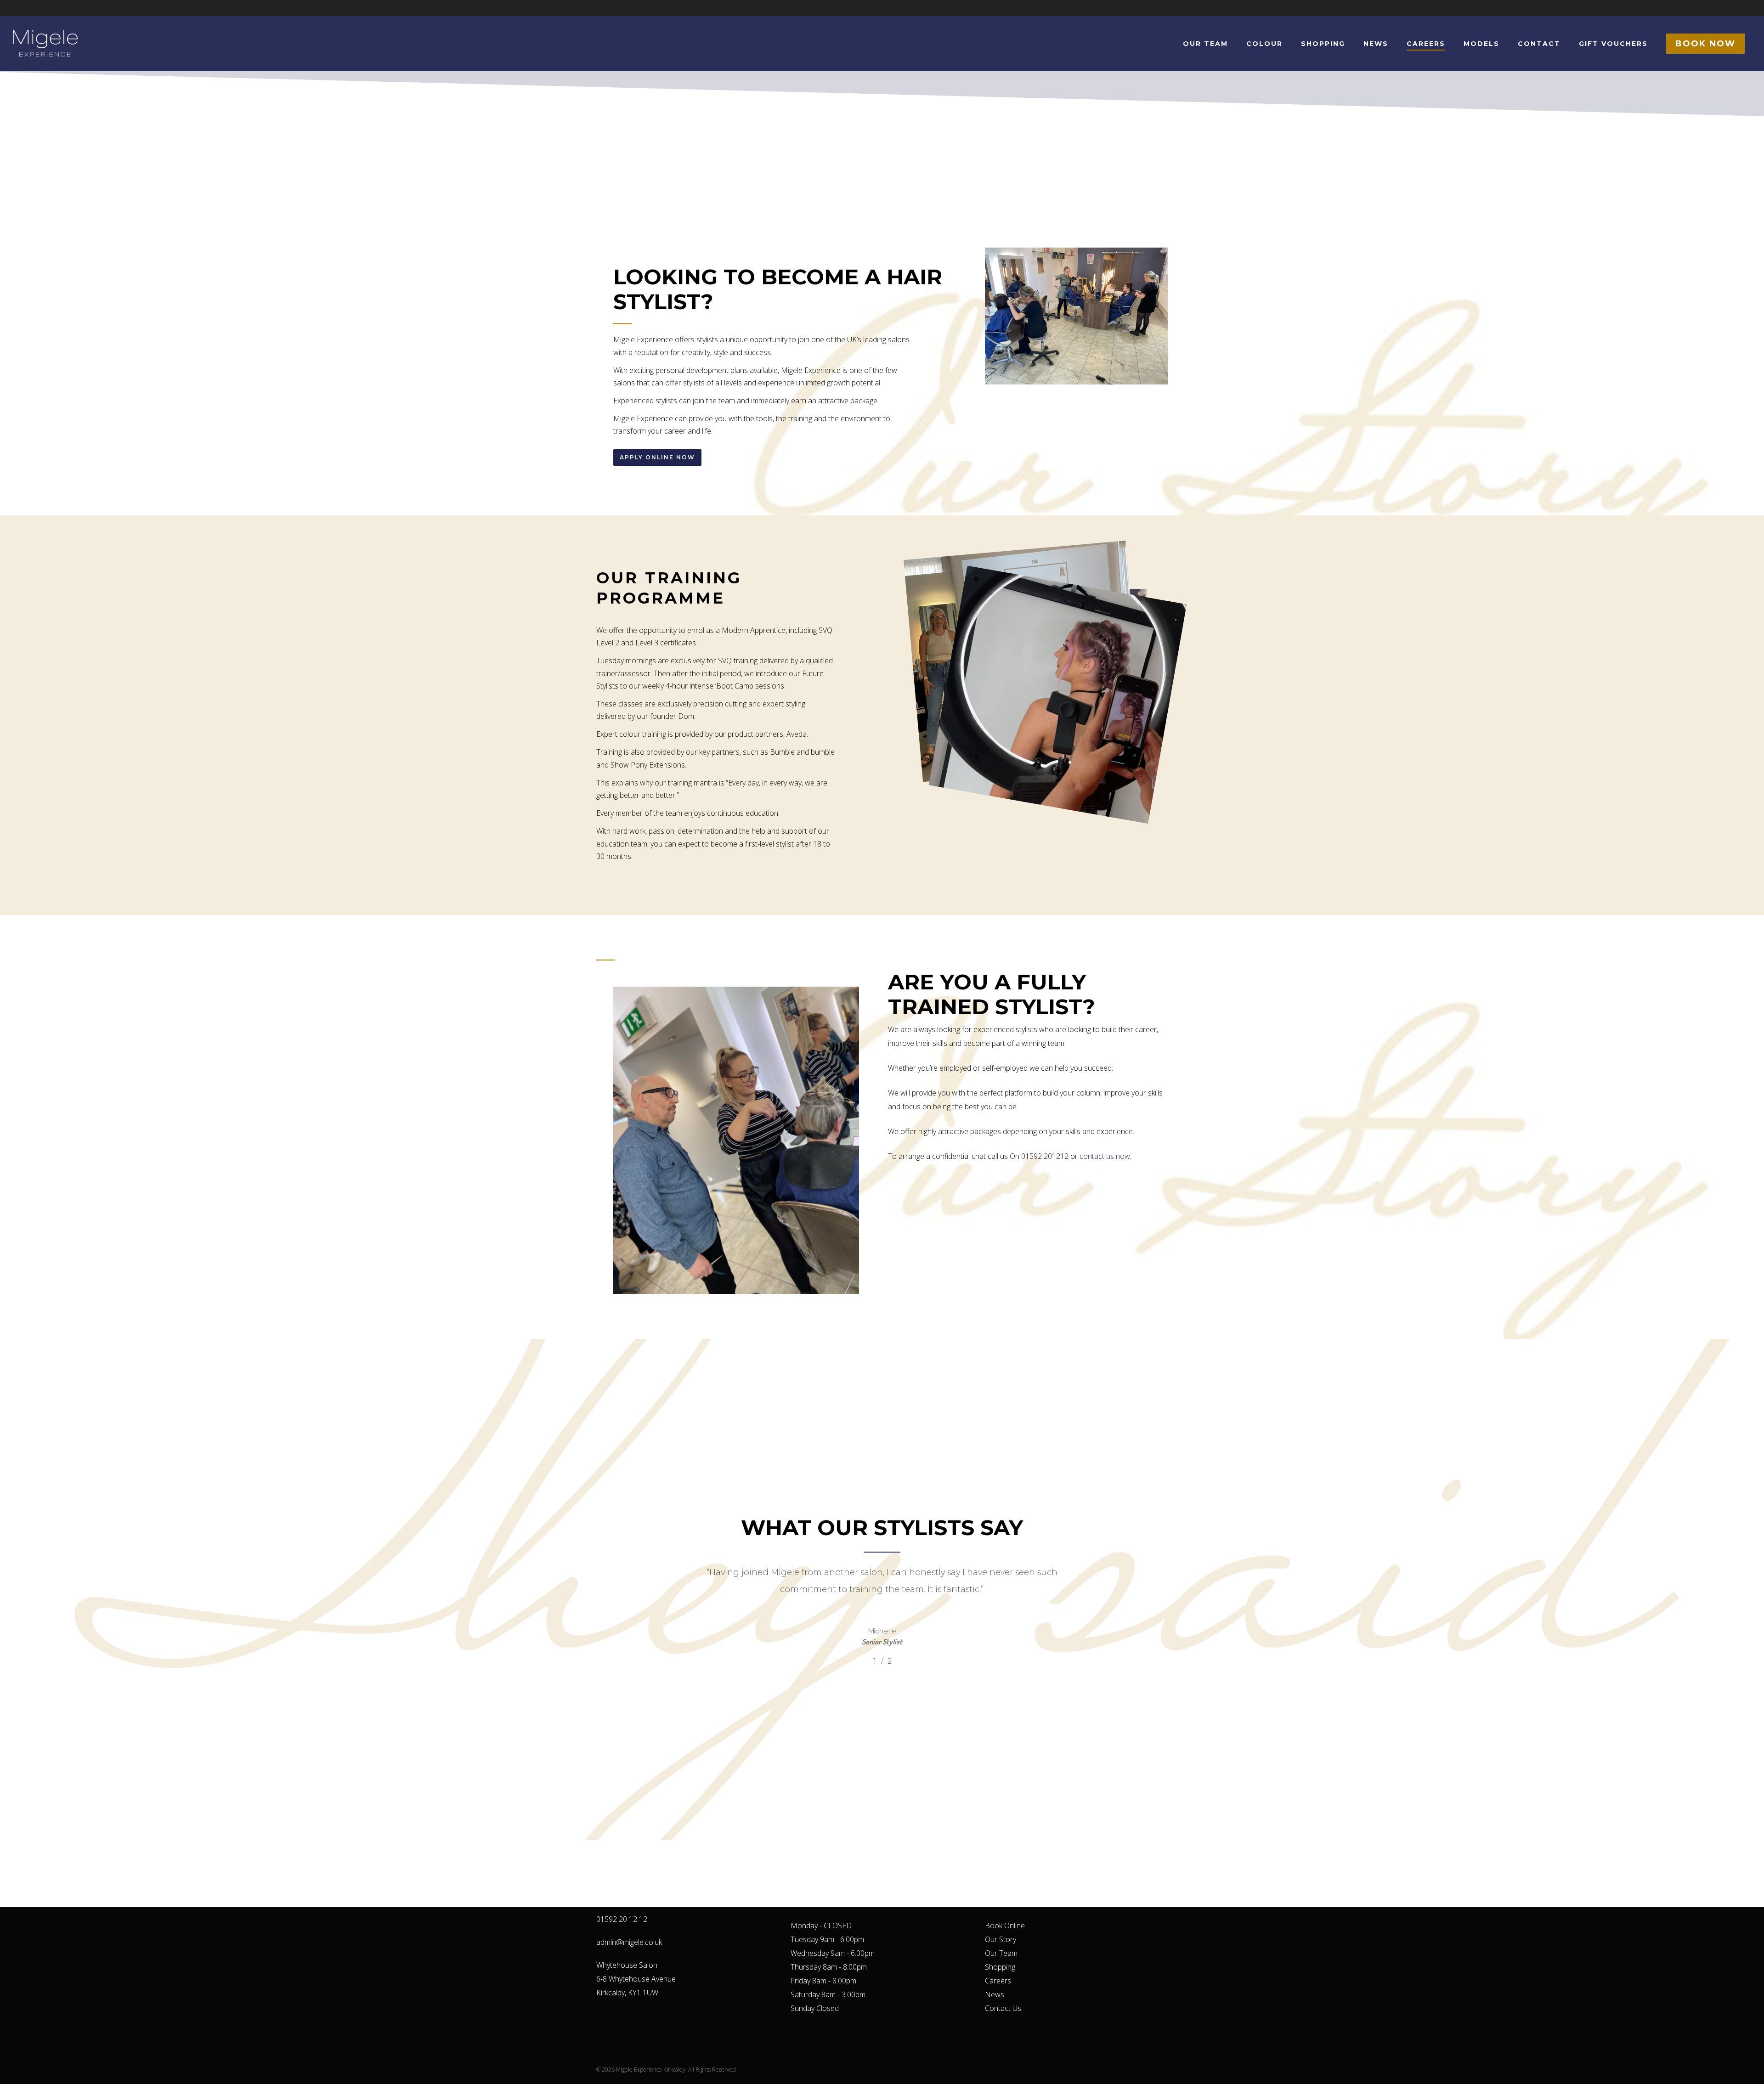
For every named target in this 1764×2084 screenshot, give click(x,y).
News (995, 1994)
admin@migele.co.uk (629, 1942)
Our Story (1001, 1939)
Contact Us (1003, 2008)
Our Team (1001, 1953)
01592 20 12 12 (622, 1919)
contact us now (1105, 1156)
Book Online (1005, 1926)
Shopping (1000, 1967)
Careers (998, 1981)
